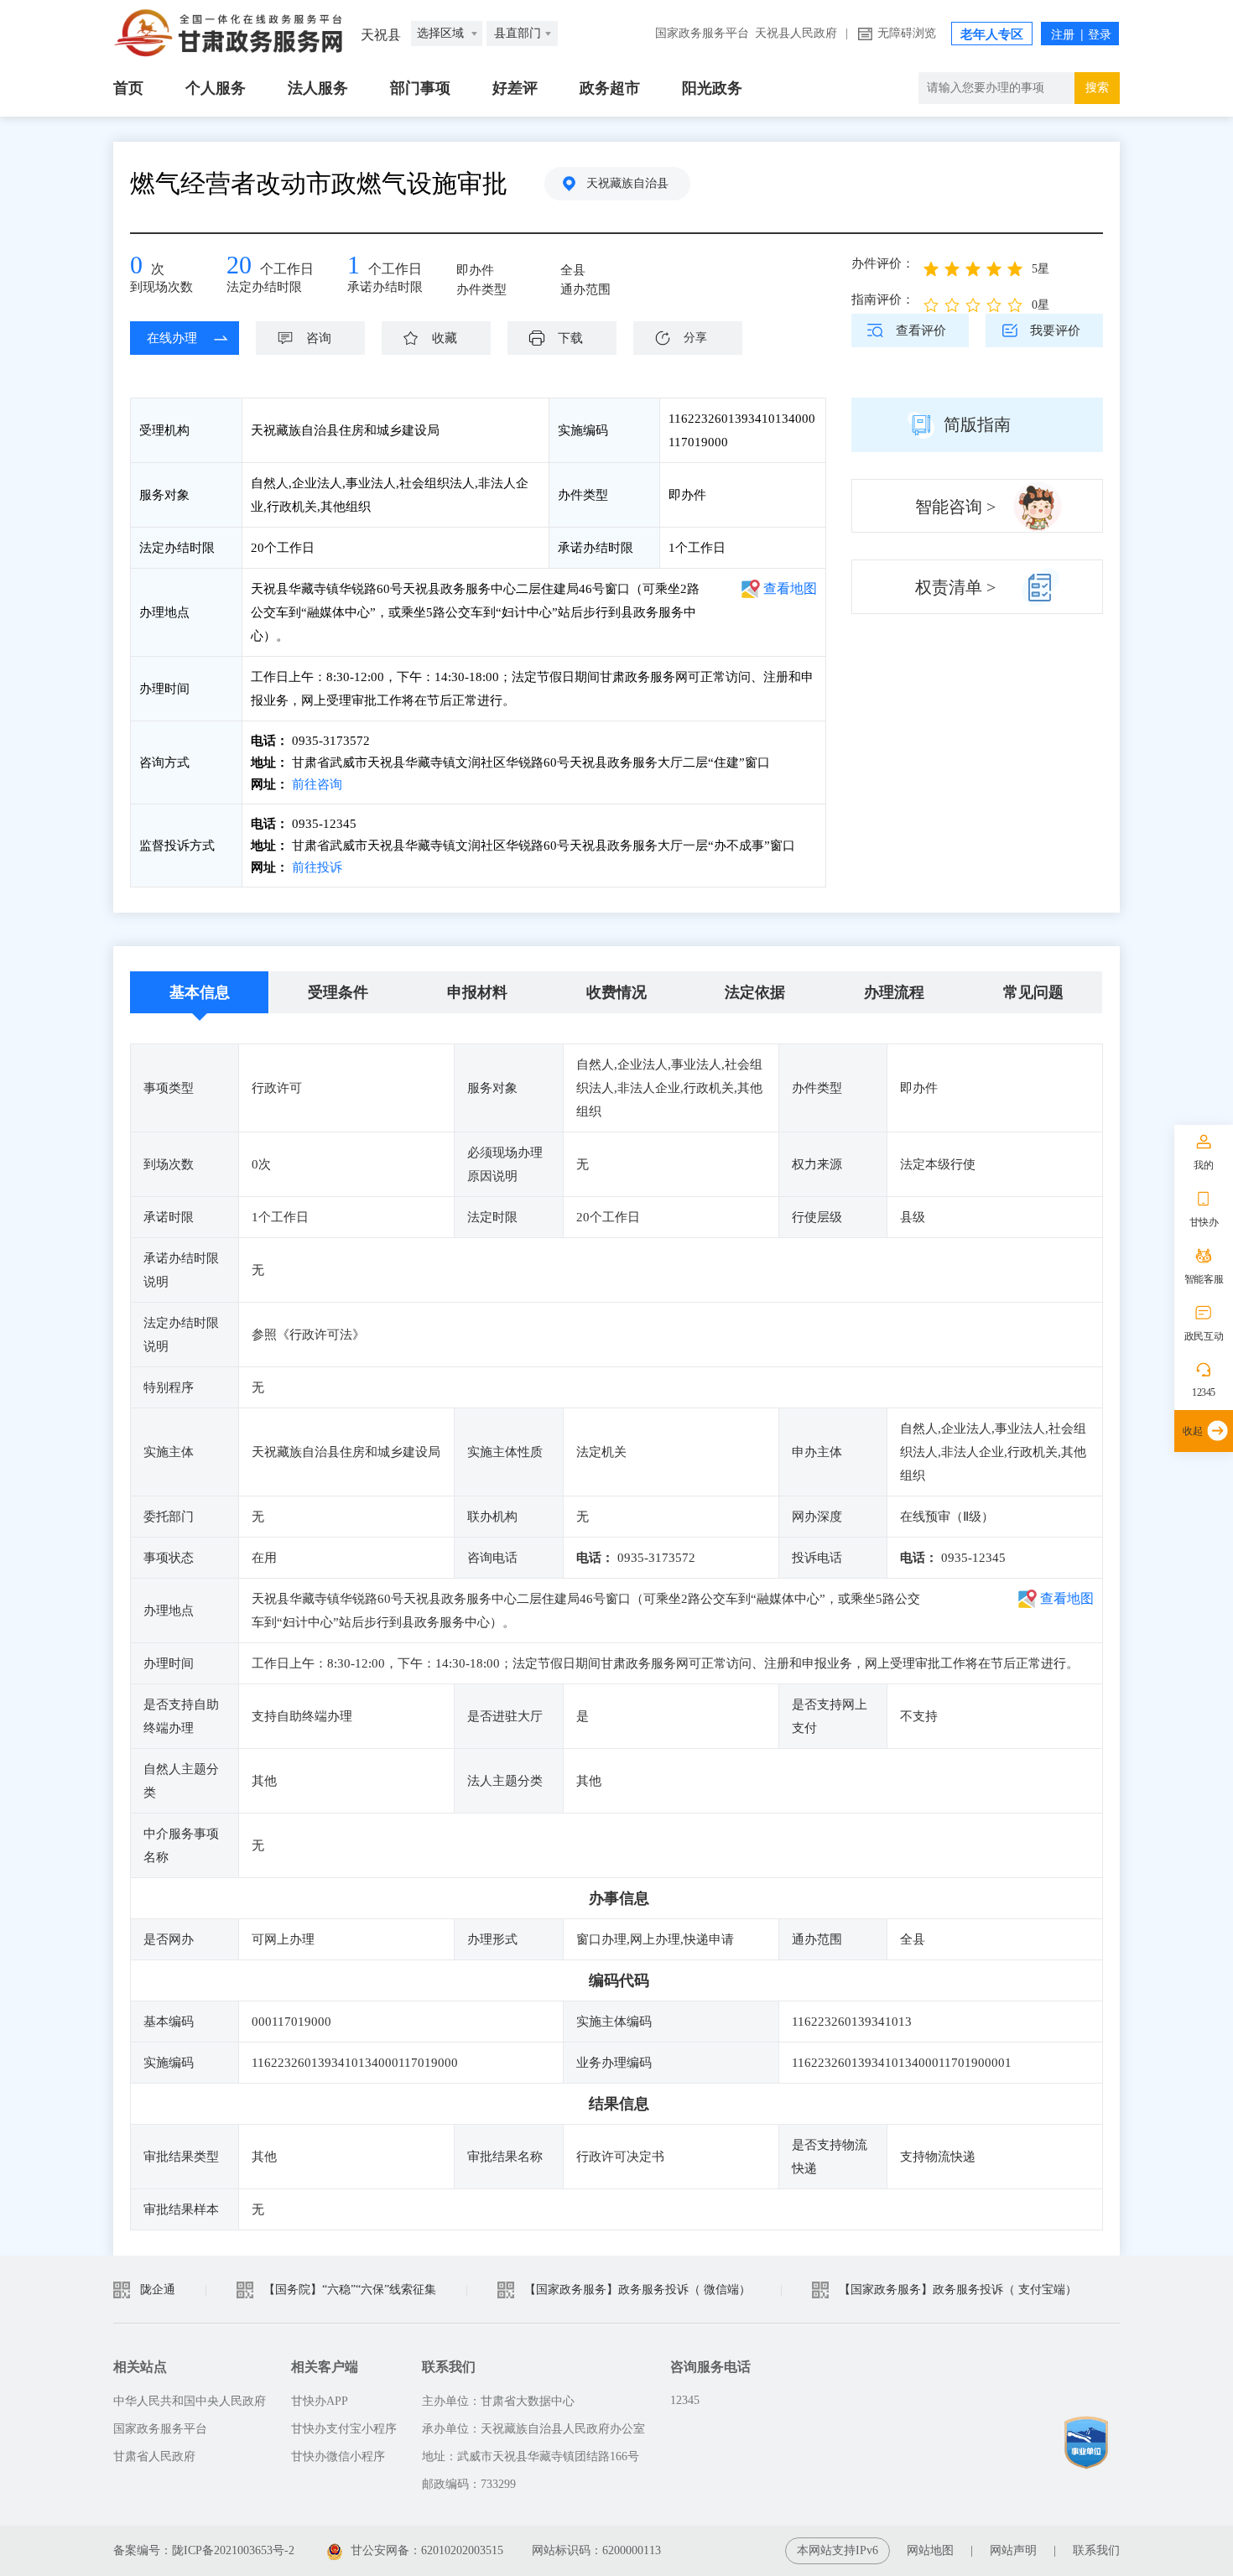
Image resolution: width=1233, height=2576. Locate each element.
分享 (695, 338)
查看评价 (921, 330)
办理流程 (894, 992)
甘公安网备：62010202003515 (429, 2550)
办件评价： (883, 263)
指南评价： (883, 299)
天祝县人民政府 (796, 33)
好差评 (515, 88)
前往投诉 (315, 867)
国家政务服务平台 (702, 33)
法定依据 (755, 992)
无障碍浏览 (907, 33)
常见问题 (1033, 992)
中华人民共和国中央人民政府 (190, 2401)
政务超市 (610, 88)
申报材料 (477, 992)
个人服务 (216, 88)
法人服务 (318, 88)
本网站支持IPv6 (838, 2550)
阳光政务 (712, 88)
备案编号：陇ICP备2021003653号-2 (204, 2550)
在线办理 (172, 338)
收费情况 (616, 992)
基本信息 (200, 992)
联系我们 (1096, 2550)
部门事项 (420, 88)
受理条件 (338, 992)
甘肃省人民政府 (154, 2456)
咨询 (319, 338)
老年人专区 (992, 34)
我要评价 (1055, 330)
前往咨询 (315, 784)
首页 (128, 88)
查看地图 (790, 588)
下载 (570, 338)
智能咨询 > (955, 507)
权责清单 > (955, 587)
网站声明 (1013, 2550)
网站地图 (930, 2550)
